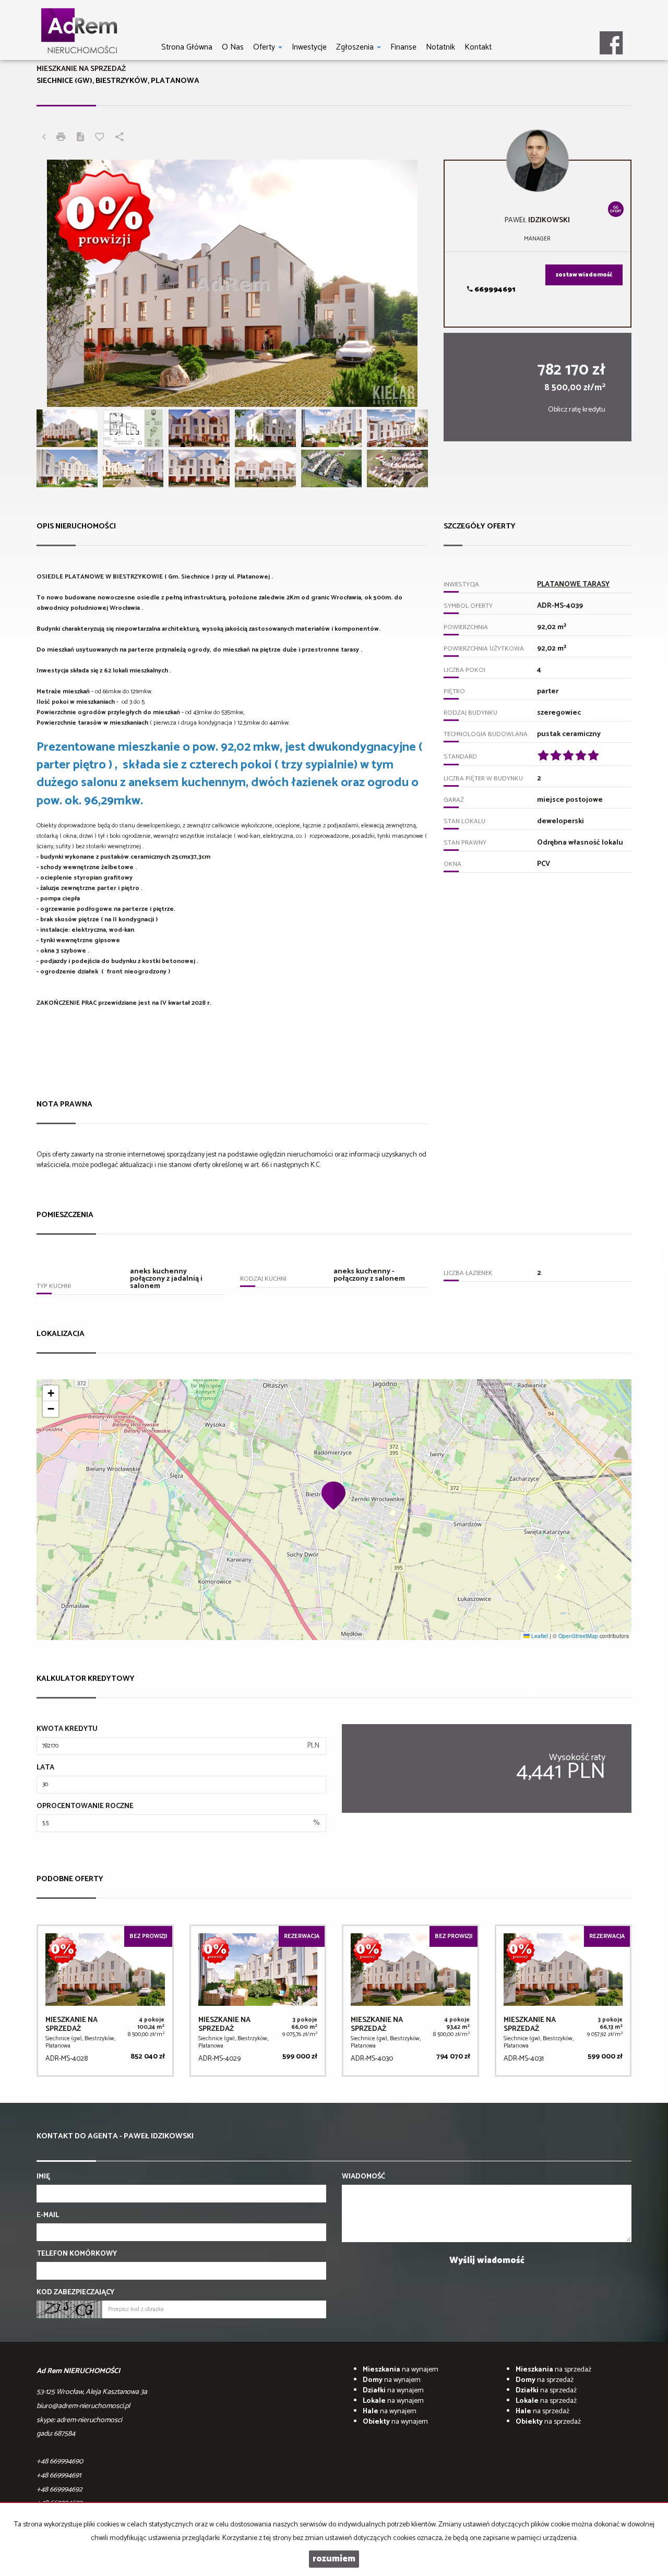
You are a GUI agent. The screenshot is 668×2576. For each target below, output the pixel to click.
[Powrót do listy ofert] (44, 138)
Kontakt (478, 47)
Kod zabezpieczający (75, 2293)
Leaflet (539, 1636)
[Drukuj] (61, 138)
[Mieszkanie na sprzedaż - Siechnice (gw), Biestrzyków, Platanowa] (105, 2001)
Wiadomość (363, 2177)
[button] (334, 1495)
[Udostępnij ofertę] (120, 138)
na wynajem (401, 2370)
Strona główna (187, 47)
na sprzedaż (553, 2370)
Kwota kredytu (67, 1729)
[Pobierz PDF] (80, 138)
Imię (43, 2177)
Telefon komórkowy (77, 2254)
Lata (45, 1768)
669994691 (494, 290)
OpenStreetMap (578, 1636)
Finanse (403, 47)
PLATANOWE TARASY (573, 585)
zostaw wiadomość (584, 275)
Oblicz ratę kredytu (577, 410)
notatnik (440, 47)
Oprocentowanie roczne (85, 1807)
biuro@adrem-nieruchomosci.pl (83, 2406)
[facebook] (611, 39)
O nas (233, 47)
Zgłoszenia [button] (356, 47)
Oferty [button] (265, 47)
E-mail (48, 2216)
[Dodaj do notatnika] (100, 138)
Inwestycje (309, 47)
